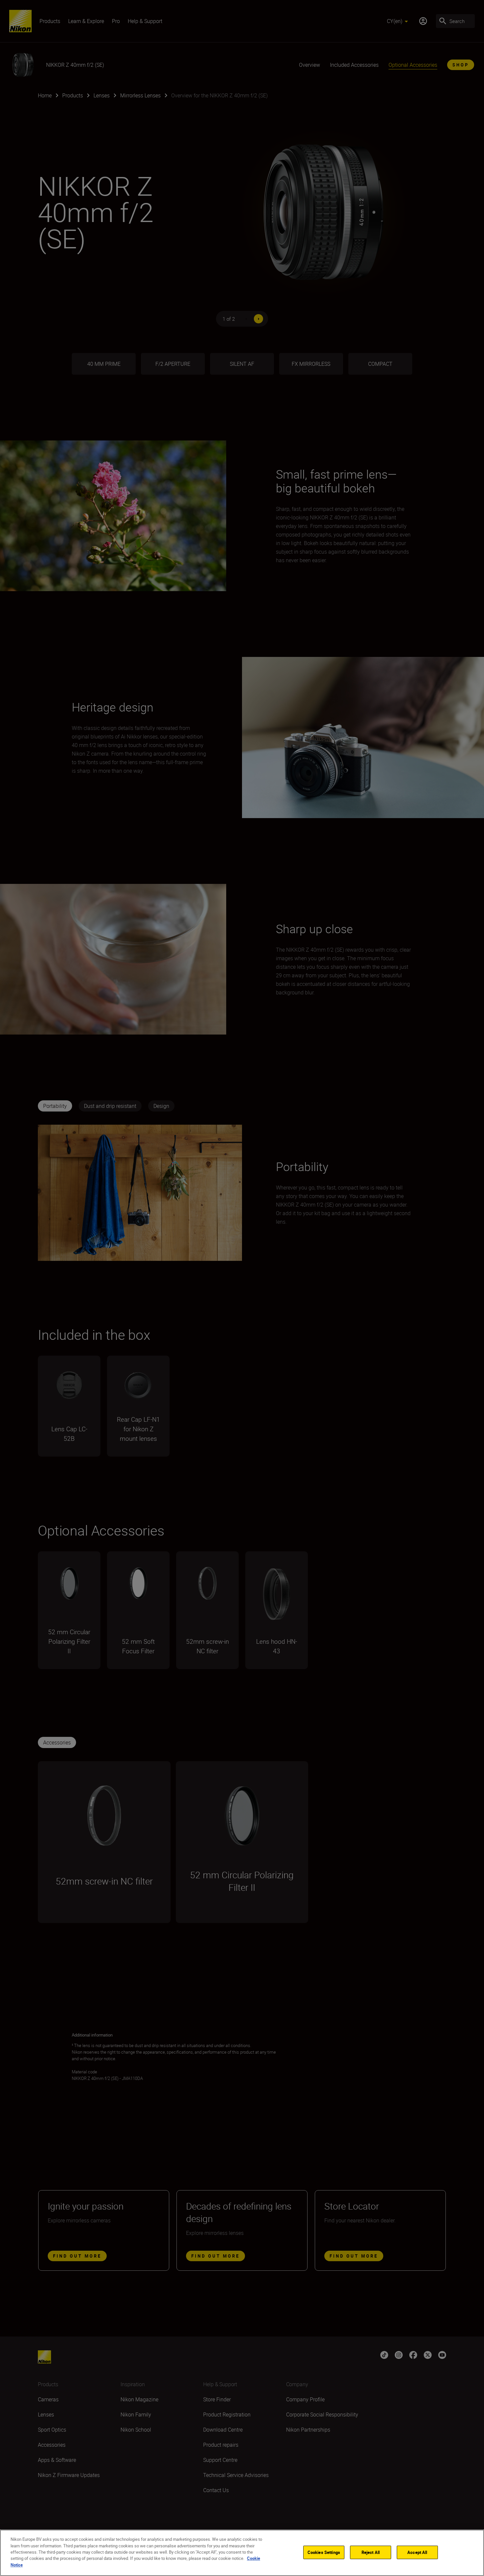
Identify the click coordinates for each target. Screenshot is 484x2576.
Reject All (371, 2552)
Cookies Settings (324, 2552)
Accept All (417, 2552)
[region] (242, 2553)
